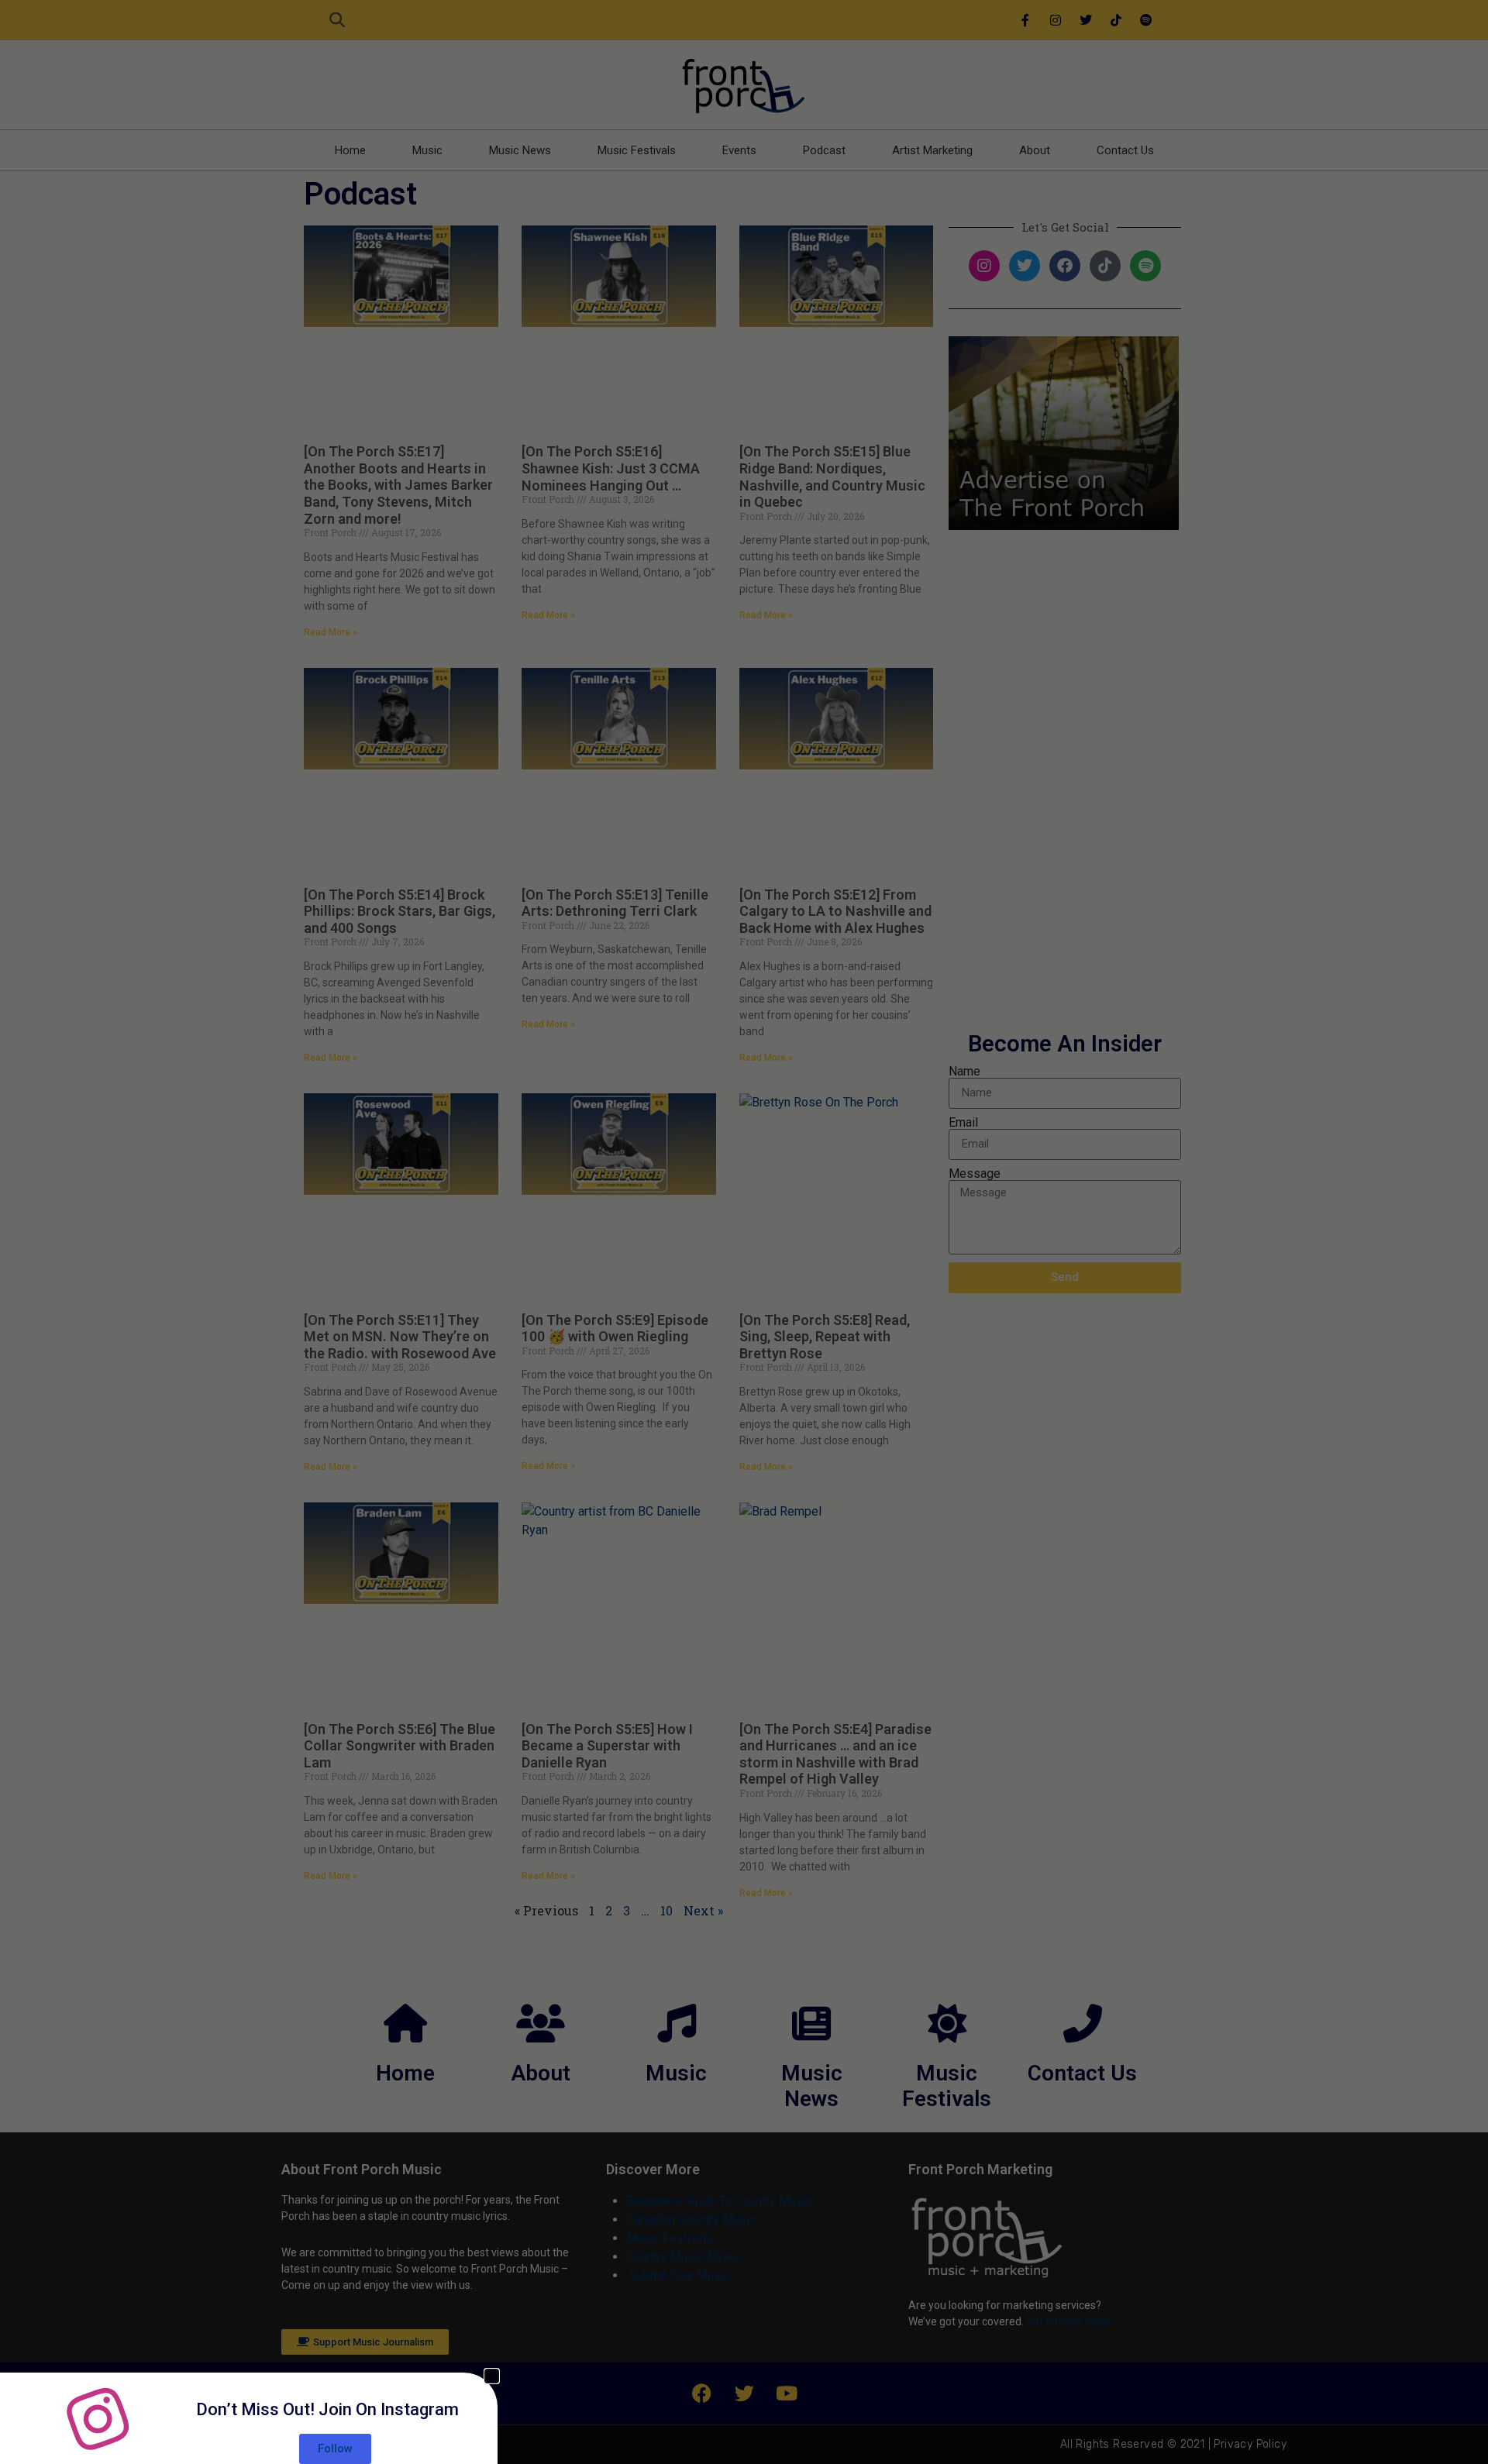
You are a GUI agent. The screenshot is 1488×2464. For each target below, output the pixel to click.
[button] (492, 2376)
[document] (744, 1232)
